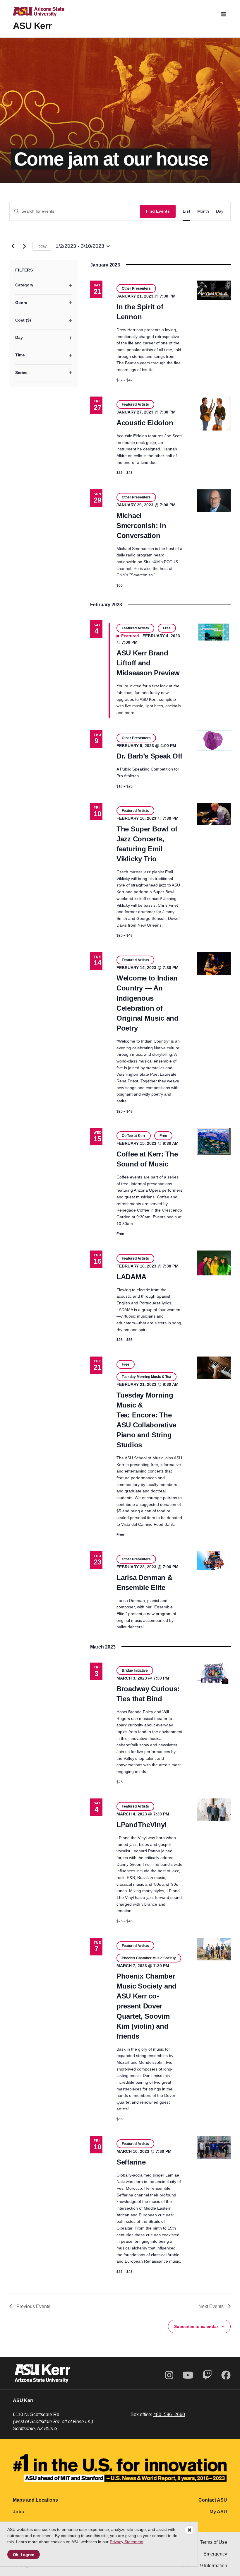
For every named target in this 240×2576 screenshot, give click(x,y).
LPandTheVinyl (142, 1825)
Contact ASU (213, 2500)
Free (167, 628)
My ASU (218, 2512)
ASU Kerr (32, 26)
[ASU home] (34, 14)
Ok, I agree (24, 2555)
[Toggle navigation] (223, 14)
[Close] (189, 2530)
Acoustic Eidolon (145, 423)
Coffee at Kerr (134, 1136)
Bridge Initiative (135, 1670)
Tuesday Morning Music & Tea (146, 1377)
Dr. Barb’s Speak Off (149, 756)
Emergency (215, 2554)
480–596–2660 (169, 2414)
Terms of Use (214, 2542)
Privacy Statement (127, 2542)
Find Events (158, 211)
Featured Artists (135, 404)
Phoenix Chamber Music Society (149, 1958)
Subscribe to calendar (196, 2326)
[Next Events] (24, 246)
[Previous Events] (13, 246)
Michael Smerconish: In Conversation (141, 526)
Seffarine (131, 2162)
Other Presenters (136, 288)
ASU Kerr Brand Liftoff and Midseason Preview (148, 663)
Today (42, 246)
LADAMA (131, 1277)
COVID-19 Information (204, 2566)
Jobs (18, 2512)
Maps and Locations (35, 2500)
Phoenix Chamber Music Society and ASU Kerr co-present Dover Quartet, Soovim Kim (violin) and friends (146, 2006)
